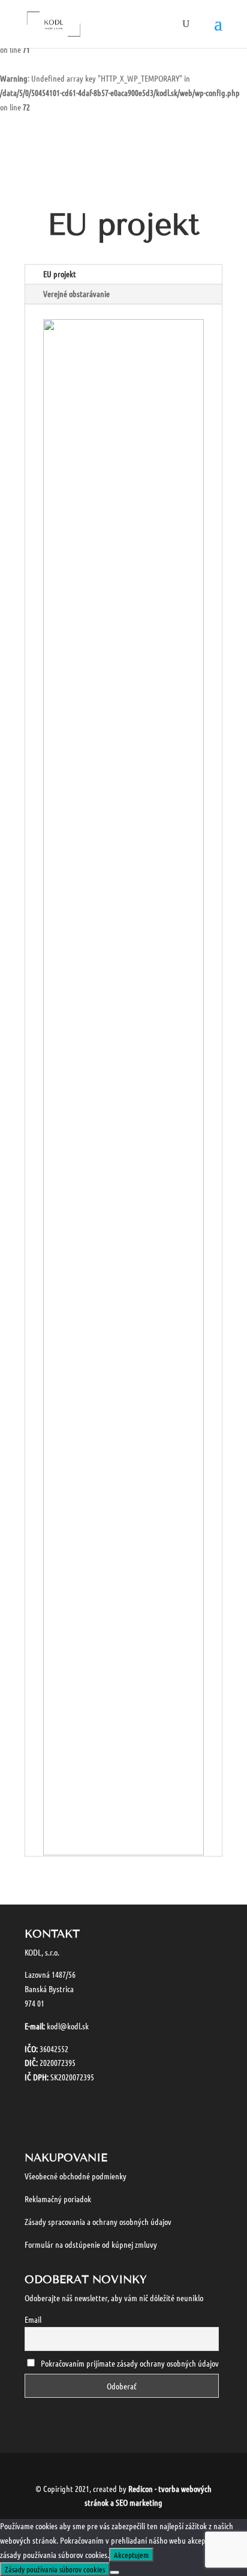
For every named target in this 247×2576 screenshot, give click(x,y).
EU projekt (60, 274)
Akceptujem (131, 2555)
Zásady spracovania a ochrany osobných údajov (98, 2221)
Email (33, 2319)
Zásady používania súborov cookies (55, 2569)
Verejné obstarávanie (76, 293)
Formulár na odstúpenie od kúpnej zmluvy (91, 2244)
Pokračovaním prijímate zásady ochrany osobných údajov (130, 2363)
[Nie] (115, 2572)
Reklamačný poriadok (58, 2199)
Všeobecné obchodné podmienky (76, 2176)
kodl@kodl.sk (68, 2026)
